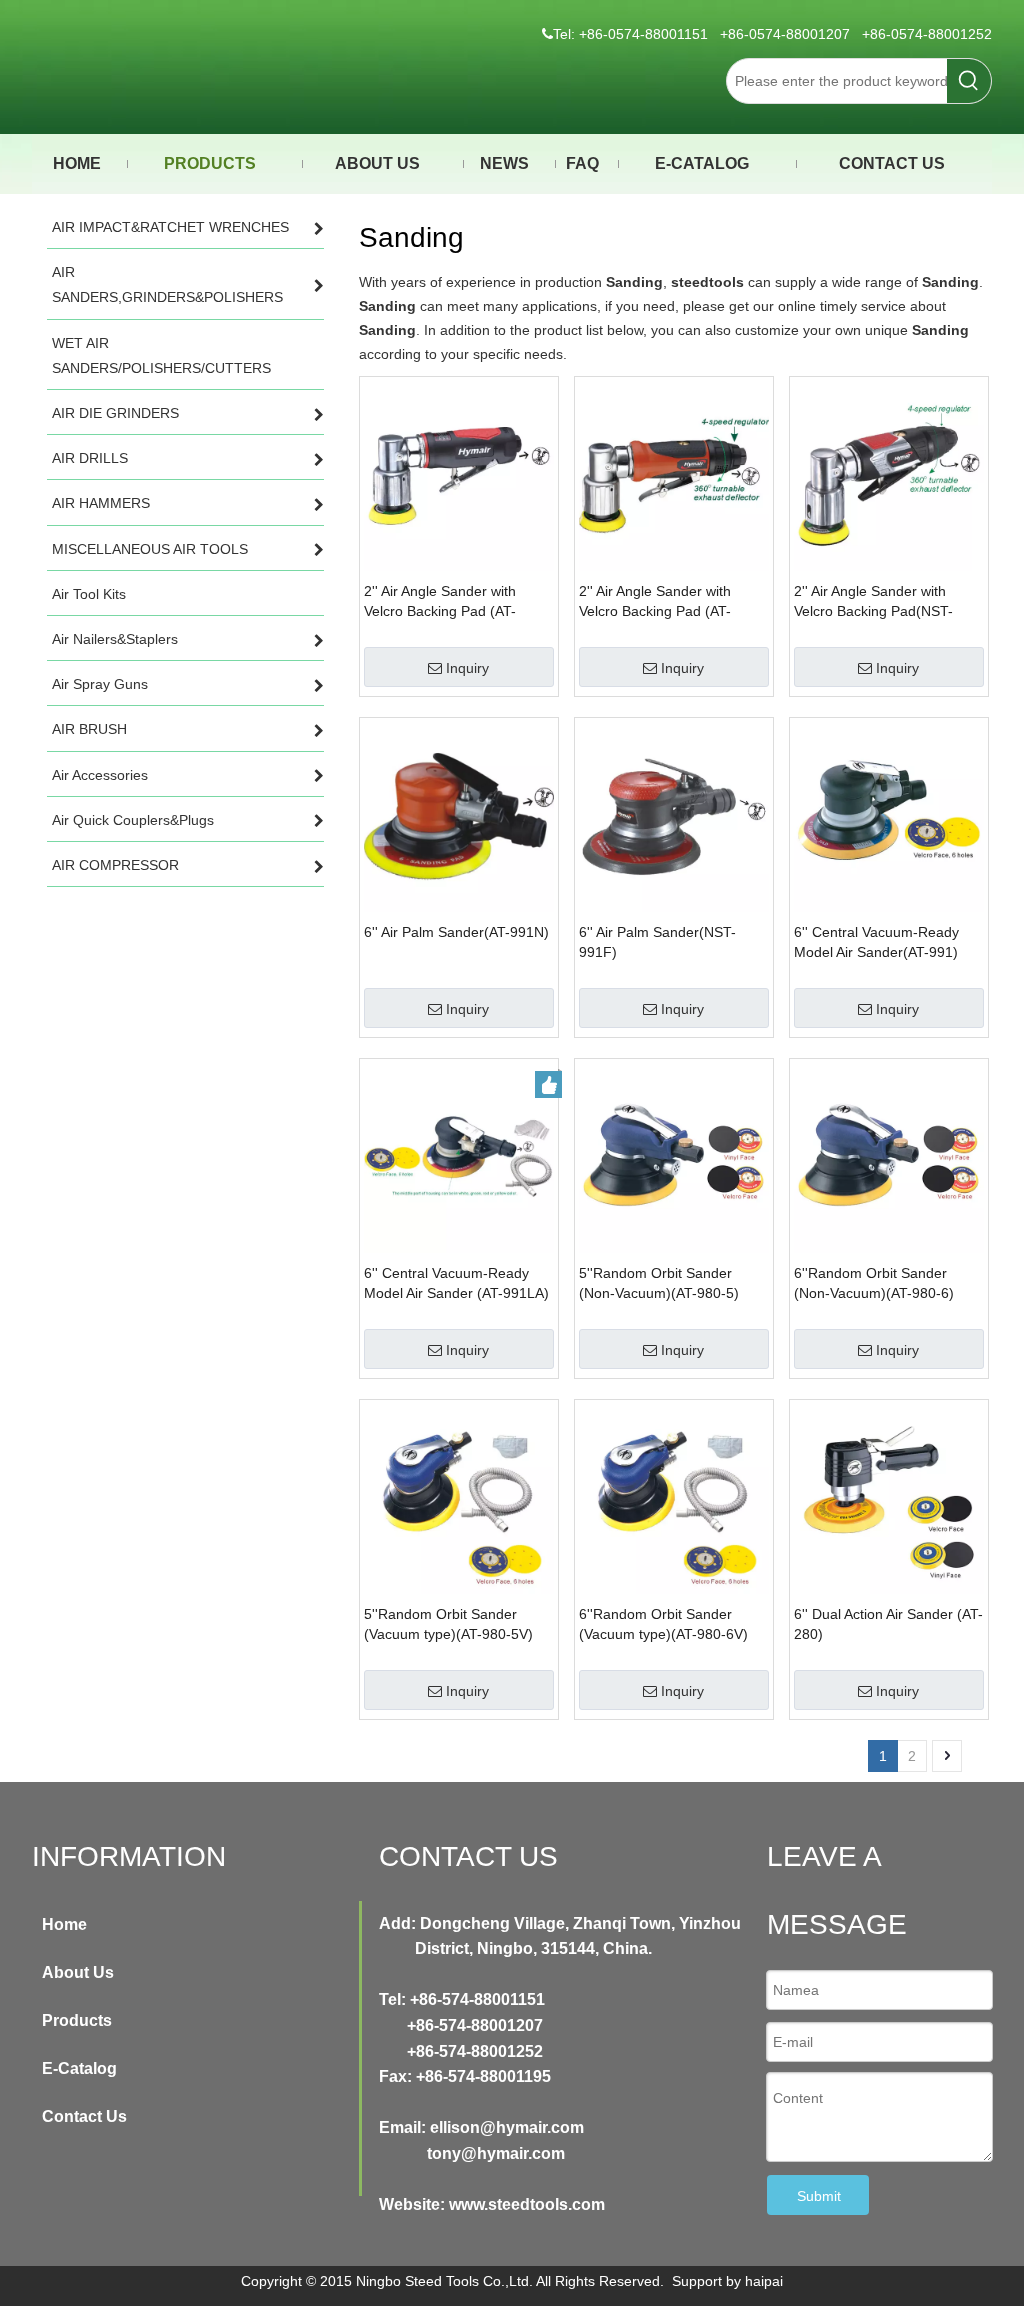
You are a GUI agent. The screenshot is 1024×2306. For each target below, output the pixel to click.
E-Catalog (79, 2068)
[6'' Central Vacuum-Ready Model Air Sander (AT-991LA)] (459, 1157)
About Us (78, 1972)
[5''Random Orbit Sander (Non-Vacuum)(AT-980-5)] (674, 1157)
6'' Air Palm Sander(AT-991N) (456, 932)
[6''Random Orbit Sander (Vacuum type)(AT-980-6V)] (674, 1498)
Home (64, 1924)
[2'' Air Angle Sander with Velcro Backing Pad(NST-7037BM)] (889, 475)
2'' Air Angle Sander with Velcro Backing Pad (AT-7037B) (440, 602)
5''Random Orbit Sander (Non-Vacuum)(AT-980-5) (659, 1283)
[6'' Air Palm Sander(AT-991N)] (459, 816)
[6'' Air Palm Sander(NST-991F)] (674, 816)
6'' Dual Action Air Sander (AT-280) (888, 1624)
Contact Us (84, 2116)
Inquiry (467, 668)
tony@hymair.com (496, 2153)
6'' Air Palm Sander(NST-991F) (657, 942)
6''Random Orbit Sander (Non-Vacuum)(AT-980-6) (874, 1283)
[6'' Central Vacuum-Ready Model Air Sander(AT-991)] (889, 816)
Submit (819, 2196)
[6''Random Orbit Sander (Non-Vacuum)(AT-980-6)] (889, 1157)
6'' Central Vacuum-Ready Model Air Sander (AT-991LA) (456, 1283)
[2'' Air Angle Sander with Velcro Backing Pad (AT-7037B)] (459, 475)
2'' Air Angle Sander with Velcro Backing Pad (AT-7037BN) (655, 602)
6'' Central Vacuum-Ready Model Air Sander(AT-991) (876, 942)
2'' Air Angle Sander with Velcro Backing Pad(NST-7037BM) (873, 602)
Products (77, 2020)
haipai (764, 2281)
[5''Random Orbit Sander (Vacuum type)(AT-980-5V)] (459, 1498)
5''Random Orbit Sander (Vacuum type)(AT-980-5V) (448, 1624)
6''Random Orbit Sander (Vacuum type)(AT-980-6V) (663, 1624)
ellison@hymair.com (507, 2127)
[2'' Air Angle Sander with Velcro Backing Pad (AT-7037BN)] (674, 475)
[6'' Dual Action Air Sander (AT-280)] (889, 1498)
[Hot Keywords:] (969, 81)
